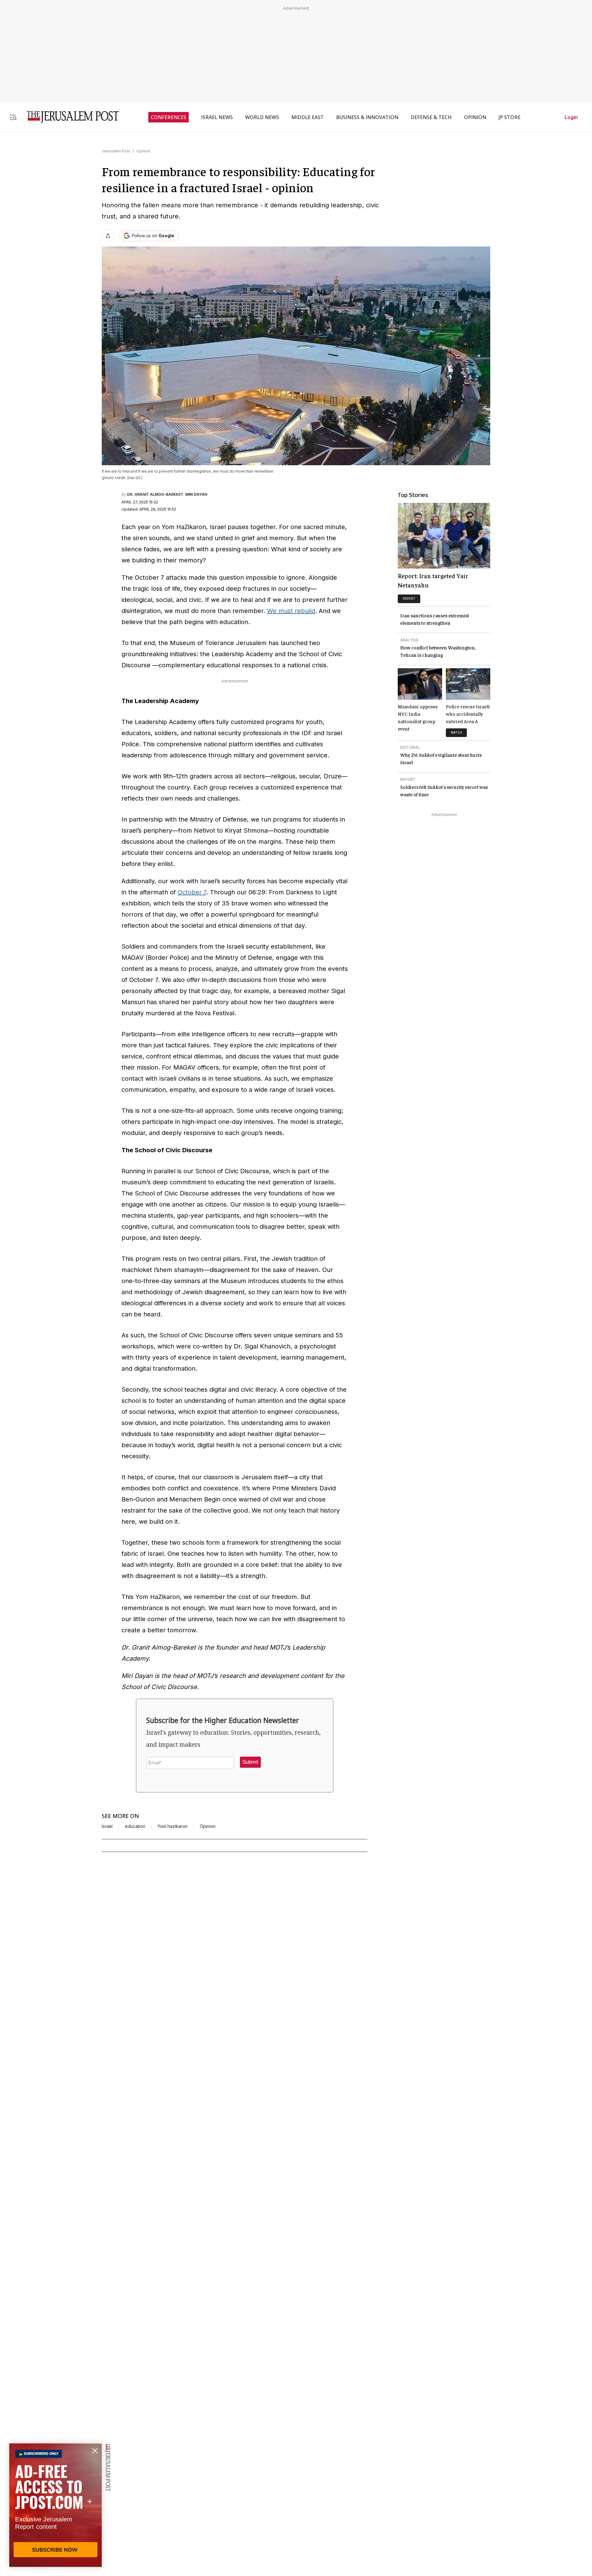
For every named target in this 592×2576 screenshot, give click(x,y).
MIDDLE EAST (308, 117)
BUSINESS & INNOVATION (367, 117)
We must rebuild (291, 611)
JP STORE (510, 117)
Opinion (143, 151)
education (135, 1826)
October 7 (192, 892)
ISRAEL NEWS (217, 117)
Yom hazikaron (173, 1826)
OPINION (475, 117)
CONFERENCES (169, 117)
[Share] (108, 236)
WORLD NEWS (262, 117)
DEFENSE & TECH (431, 117)
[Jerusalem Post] (69, 117)
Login (571, 117)
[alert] (55, 2505)
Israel (107, 1826)
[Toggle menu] (13, 117)
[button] (250, 1762)
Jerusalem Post (116, 151)
